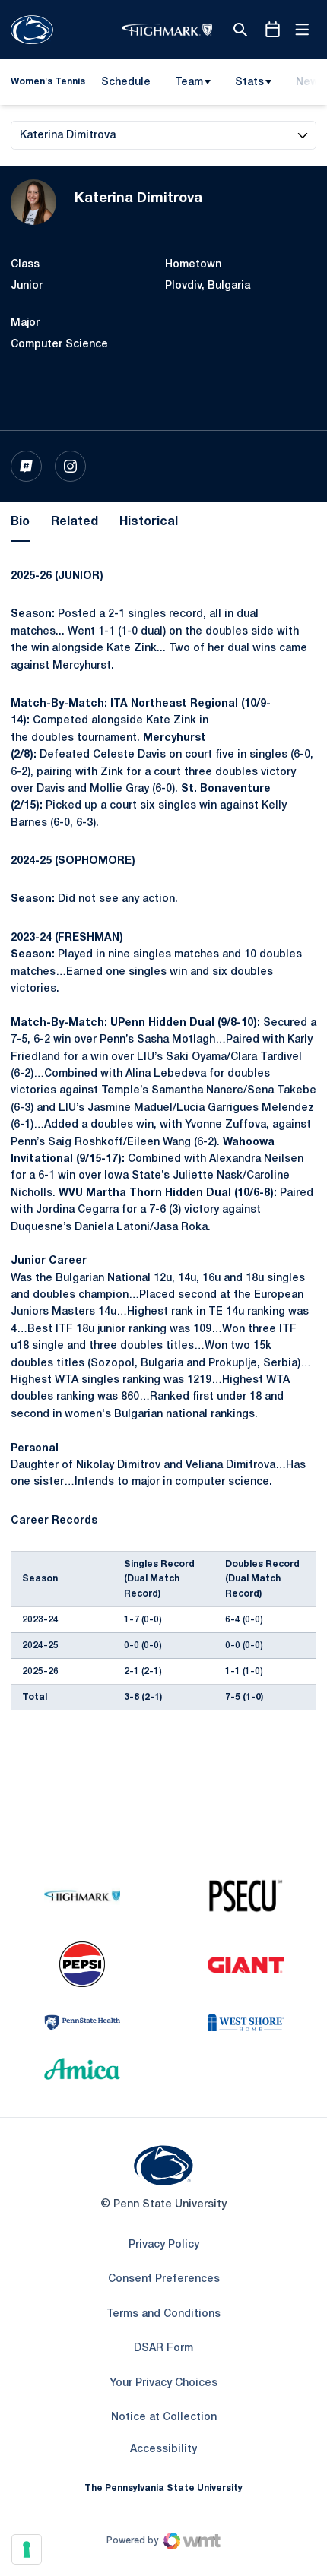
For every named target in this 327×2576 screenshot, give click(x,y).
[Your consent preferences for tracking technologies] (27, 2549)
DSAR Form (163, 2348)
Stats (249, 82)
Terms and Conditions (163, 2314)
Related (75, 522)
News (310, 82)
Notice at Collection (164, 2418)
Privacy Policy (164, 2245)
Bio (20, 522)
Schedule (126, 82)
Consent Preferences (164, 2279)
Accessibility (163, 2449)
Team (189, 82)
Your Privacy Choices (163, 2383)
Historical (149, 522)
